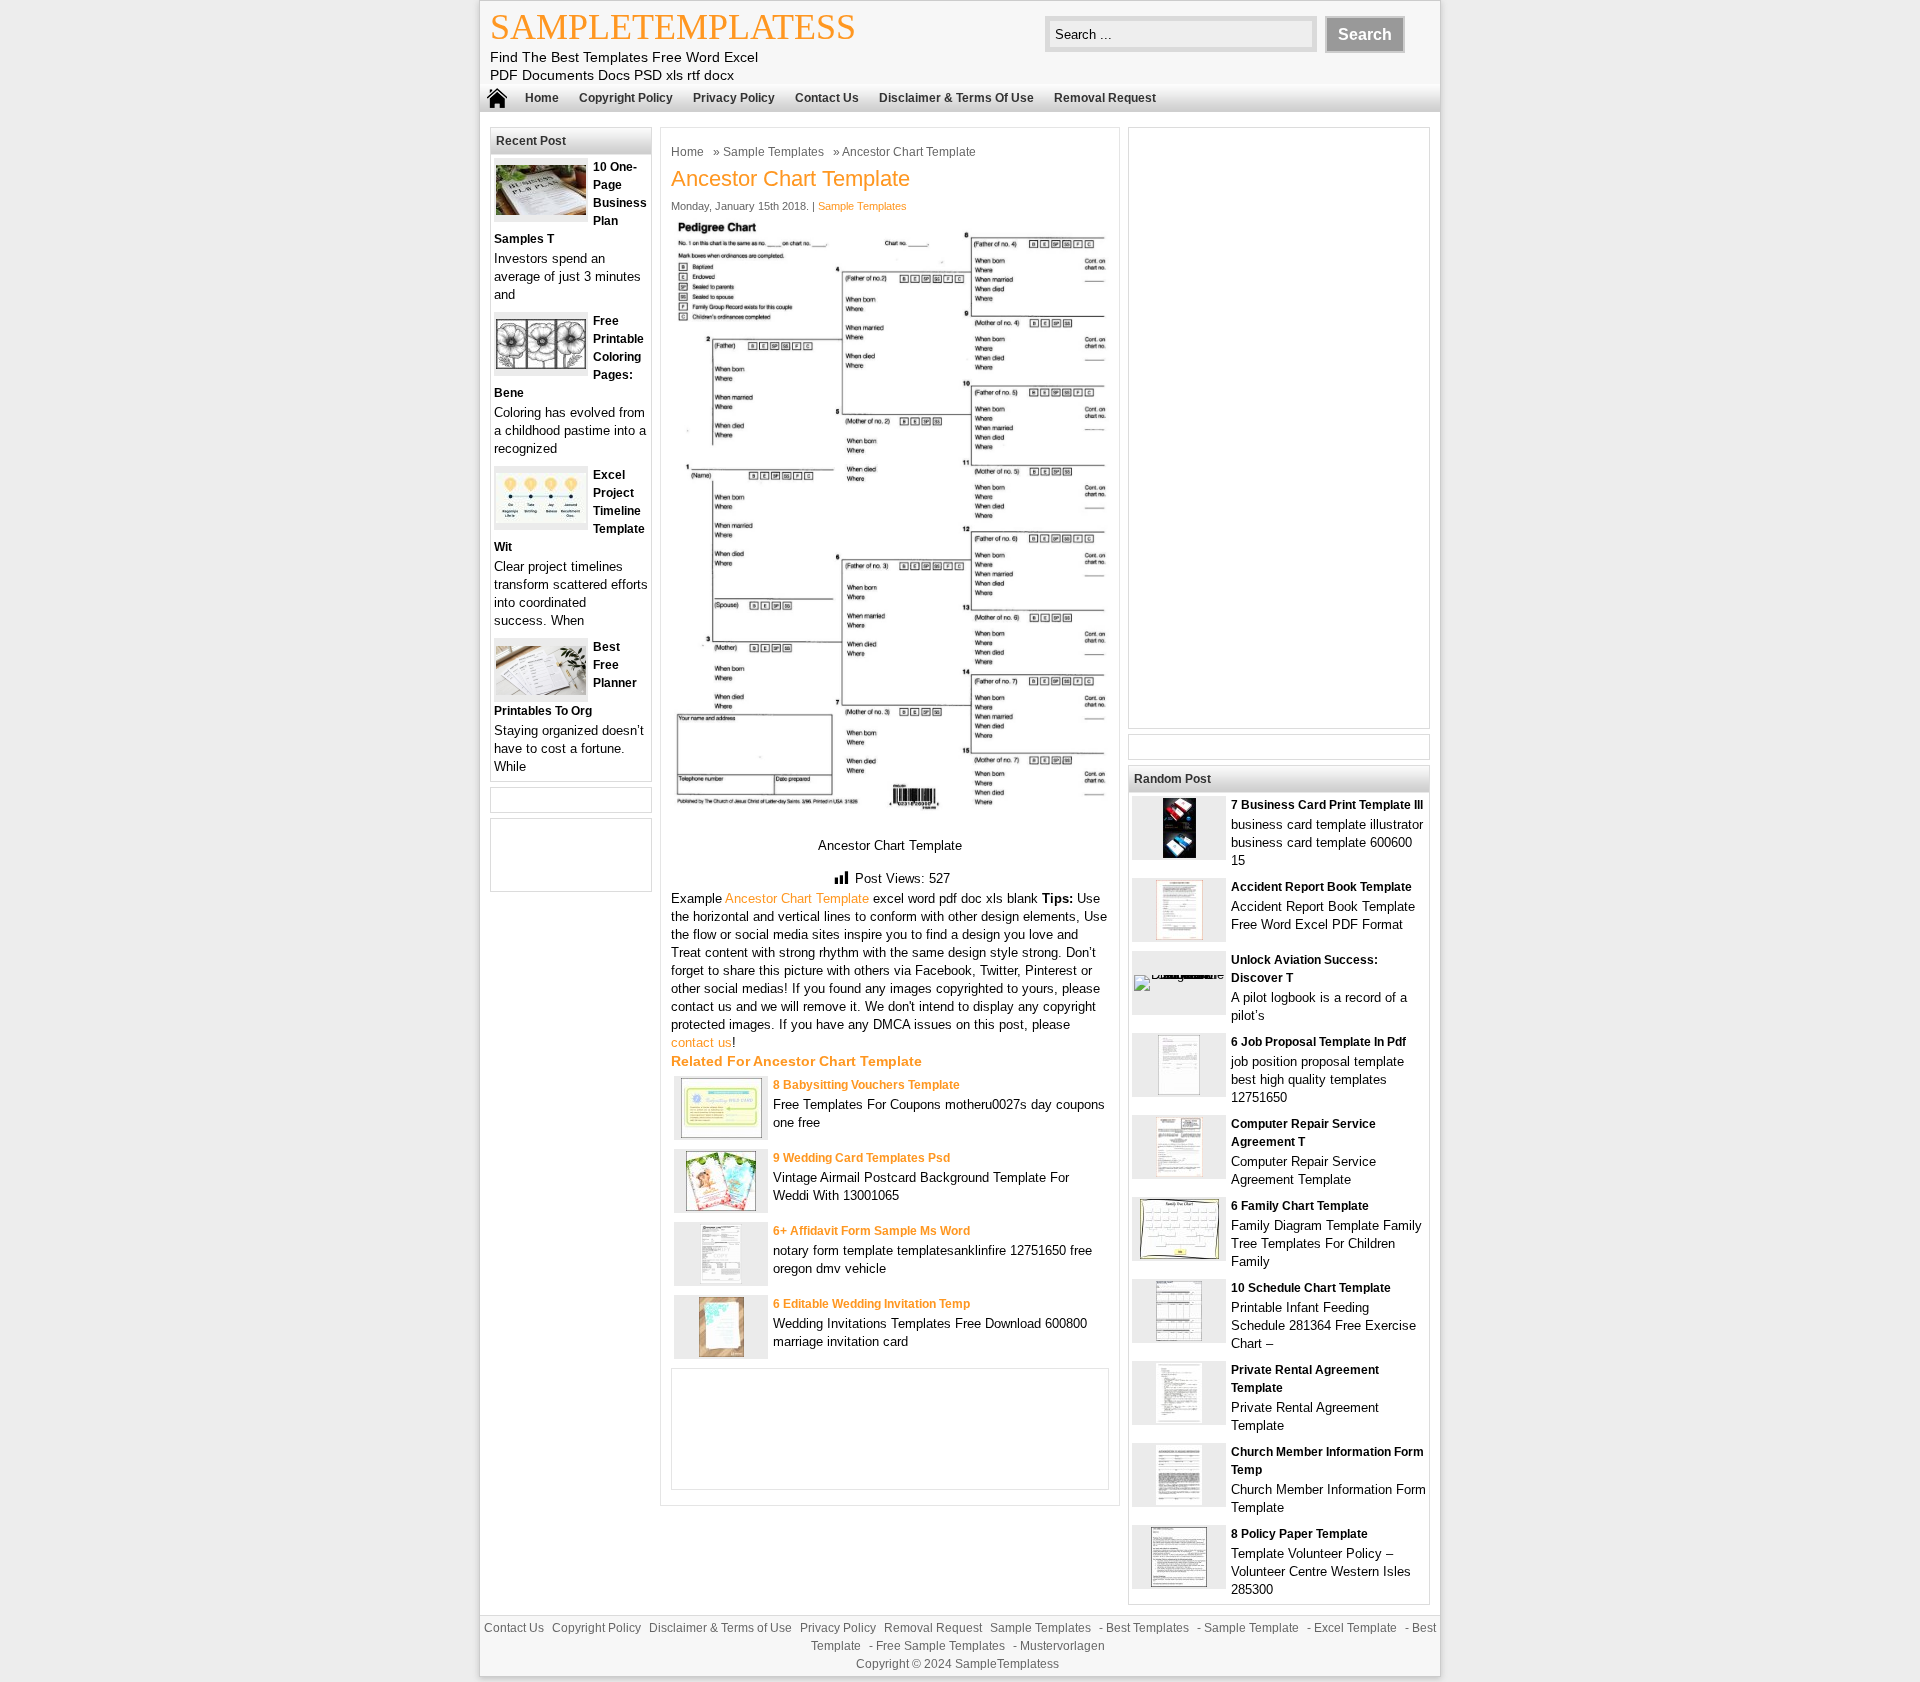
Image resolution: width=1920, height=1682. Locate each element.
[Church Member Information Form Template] (1179, 1500)
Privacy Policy (734, 98)
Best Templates (1147, 1628)
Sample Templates (773, 152)
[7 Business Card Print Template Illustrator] (1179, 853)
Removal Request (1105, 98)
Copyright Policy (626, 98)
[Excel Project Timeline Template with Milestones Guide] (541, 518)
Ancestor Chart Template (797, 898)
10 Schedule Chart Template (1311, 1288)
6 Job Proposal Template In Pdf (1318, 1042)
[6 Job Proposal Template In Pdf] (1179, 1090)
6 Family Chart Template (1300, 1206)
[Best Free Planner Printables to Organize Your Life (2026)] (541, 690)
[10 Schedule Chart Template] (1179, 1336)
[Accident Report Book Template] (1179, 935)
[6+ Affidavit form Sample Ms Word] (721, 1279)
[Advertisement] (1279, 428)
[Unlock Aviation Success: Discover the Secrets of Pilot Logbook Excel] (1179, 974)
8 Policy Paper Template (1299, 1534)
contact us (701, 1042)
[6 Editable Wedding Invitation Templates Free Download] (721, 1352)
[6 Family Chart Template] (1179, 1254)
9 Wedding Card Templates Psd (861, 1158)
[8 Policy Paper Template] (1179, 1582)
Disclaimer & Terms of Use (956, 98)
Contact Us (827, 98)
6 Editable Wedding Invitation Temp (871, 1304)
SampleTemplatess (673, 27)
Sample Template (1251, 1628)
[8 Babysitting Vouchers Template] (721, 1133)
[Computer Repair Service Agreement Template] (1179, 1172)
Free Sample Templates (940, 1646)
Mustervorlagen (1062, 1646)
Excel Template (1355, 1628)
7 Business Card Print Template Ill (1327, 805)
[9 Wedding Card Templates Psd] (721, 1206)
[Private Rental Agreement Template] (1179, 1418)
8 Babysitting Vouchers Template (866, 1085)
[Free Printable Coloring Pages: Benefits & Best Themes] (541, 364)
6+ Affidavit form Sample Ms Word (871, 1231)
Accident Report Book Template (1321, 887)
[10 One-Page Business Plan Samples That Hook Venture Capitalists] (541, 210)
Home (542, 98)
